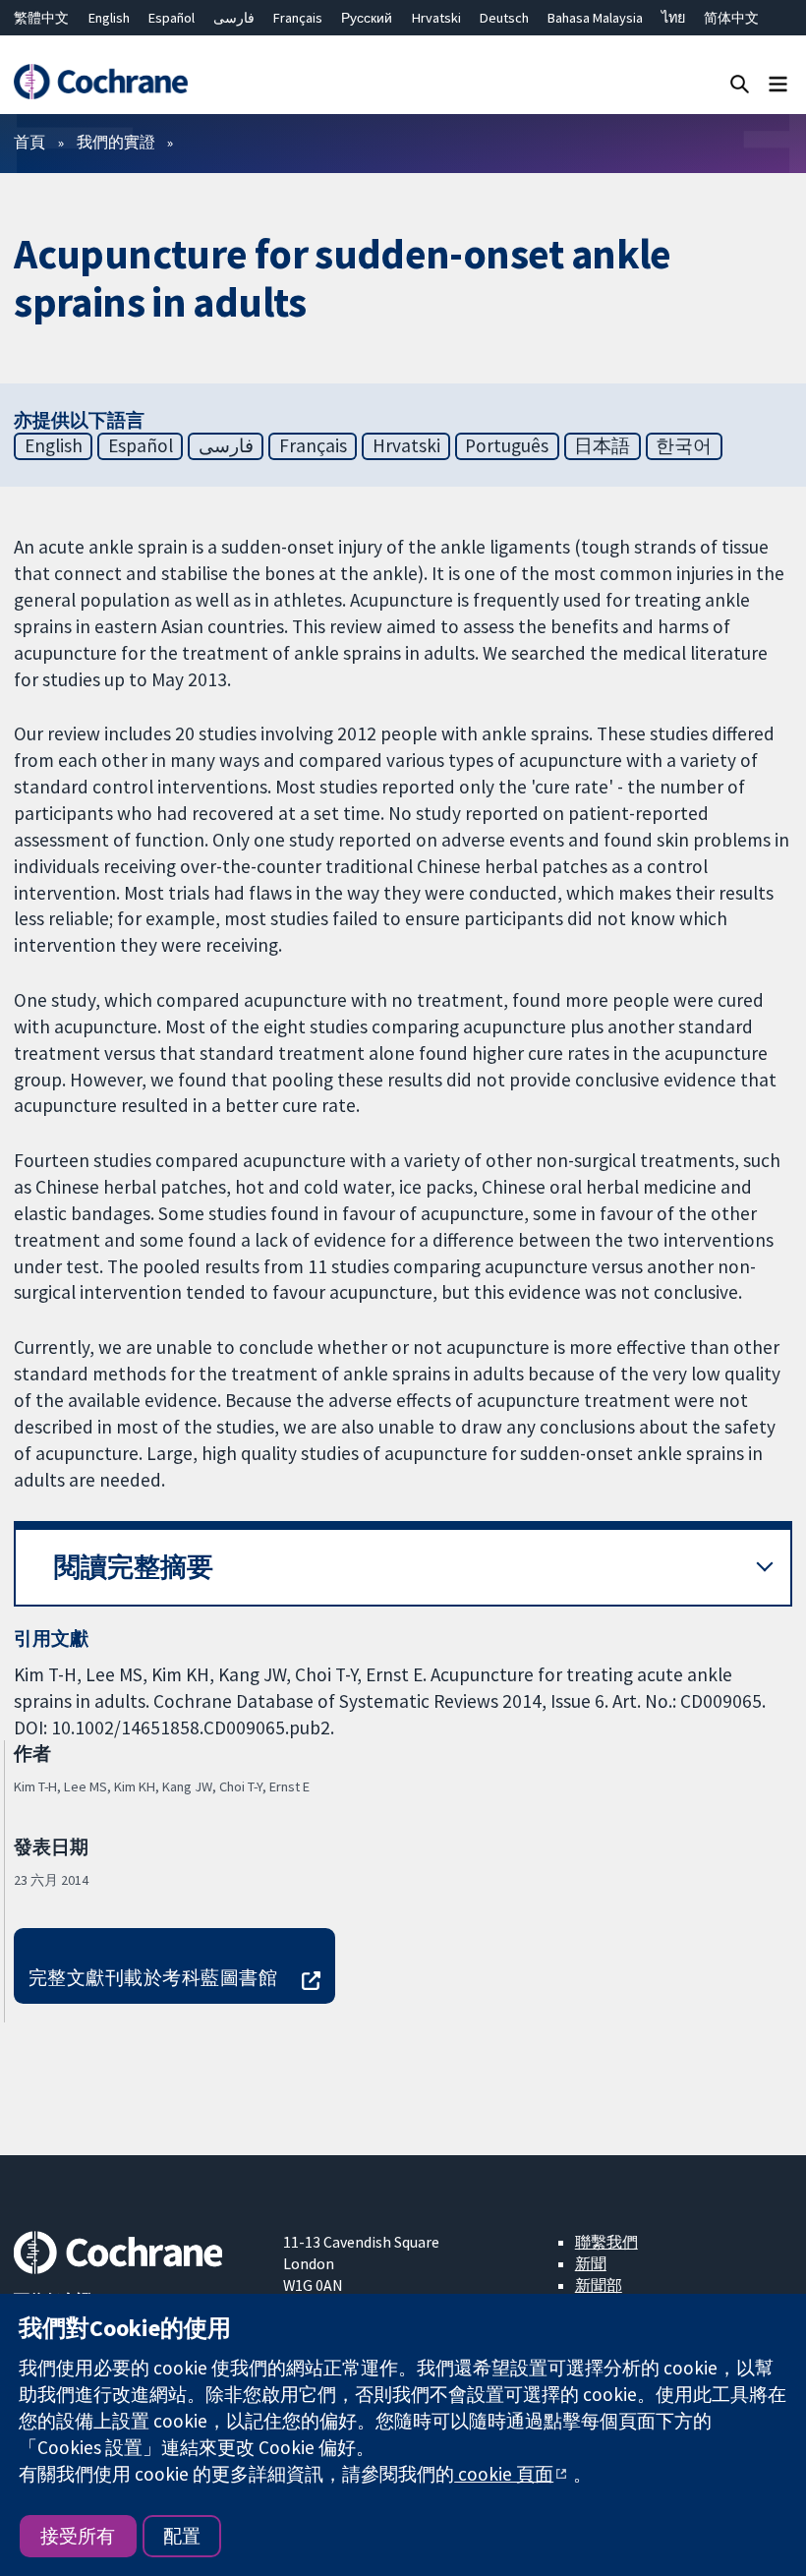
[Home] (100, 82)
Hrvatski (436, 18)
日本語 (602, 445)
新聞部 (599, 2285)
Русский (367, 18)
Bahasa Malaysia (595, 18)
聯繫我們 (606, 2242)
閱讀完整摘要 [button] (134, 1567)
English (109, 18)
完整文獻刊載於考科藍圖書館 (153, 1977)
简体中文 (731, 18)
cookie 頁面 (504, 2474)
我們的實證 (116, 142)
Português (507, 445)
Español (172, 18)
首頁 (29, 142)
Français (298, 18)
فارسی (234, 18)
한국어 (684, 445)
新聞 (591, 2263)
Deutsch (504, 18)
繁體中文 (41, 18)
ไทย (673, 18)
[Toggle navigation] (778, 83)
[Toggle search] (740, 83)
